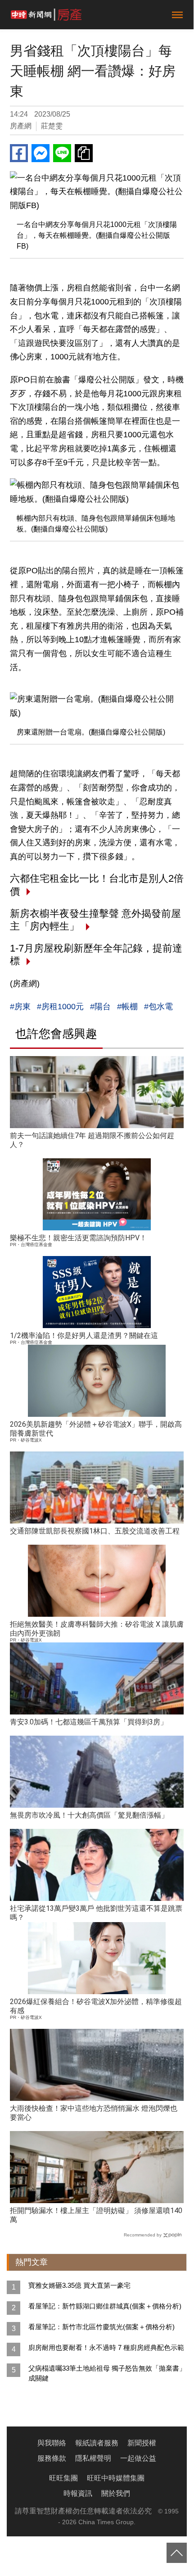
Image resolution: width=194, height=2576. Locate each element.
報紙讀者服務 (97, 2443)
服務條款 (52, 2458)
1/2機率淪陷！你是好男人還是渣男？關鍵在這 (84, 1336)
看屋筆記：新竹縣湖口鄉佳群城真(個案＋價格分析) (105, 2306)
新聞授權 (142, 2443)
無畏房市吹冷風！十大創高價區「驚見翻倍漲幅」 (89, 1815)
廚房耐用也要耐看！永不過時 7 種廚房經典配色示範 (106, 2347)
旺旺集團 (63, 2478)
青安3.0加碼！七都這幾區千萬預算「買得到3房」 (89, 1722)
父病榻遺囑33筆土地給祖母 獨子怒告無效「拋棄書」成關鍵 (107, 2373)
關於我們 (116, 2493)
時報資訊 (78, 2493)
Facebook (19, 153)
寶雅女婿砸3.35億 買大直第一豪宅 (79, 2285)
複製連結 (84, 153)
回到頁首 (177, 2553)
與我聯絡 (52, 2443)
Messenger (41, 153)
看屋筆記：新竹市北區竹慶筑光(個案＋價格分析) (102, 2327)
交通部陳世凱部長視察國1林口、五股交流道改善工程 (95, 1531)
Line (62, 153)
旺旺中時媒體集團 (116, 2478)
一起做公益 (138, 2458)
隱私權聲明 (93, 2458)
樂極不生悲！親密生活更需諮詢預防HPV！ (78, 1238)
